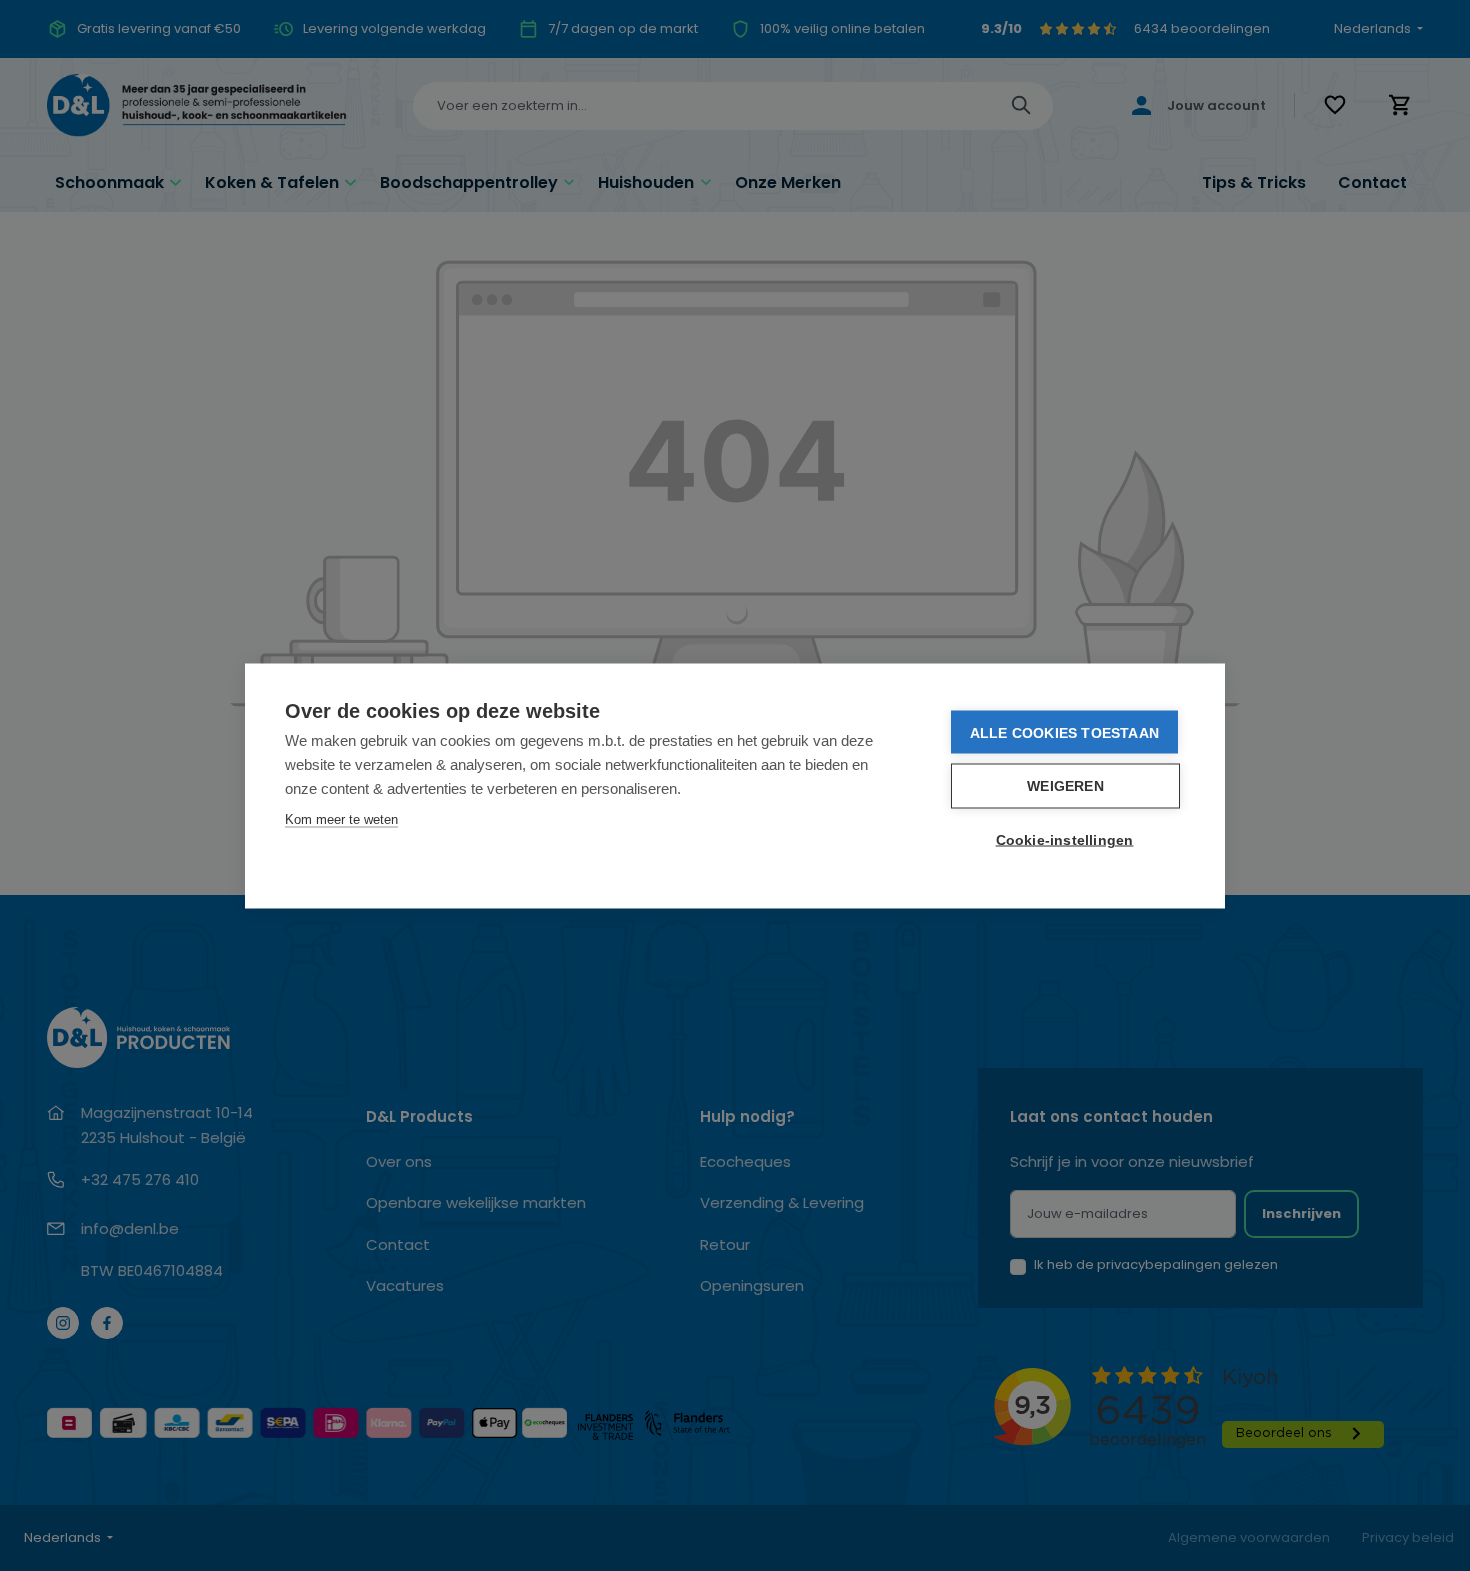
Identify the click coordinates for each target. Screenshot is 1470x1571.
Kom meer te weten (341, 818)
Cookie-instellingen (1065, 839)
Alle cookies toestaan (1064, 732)
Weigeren (1065, 785)
